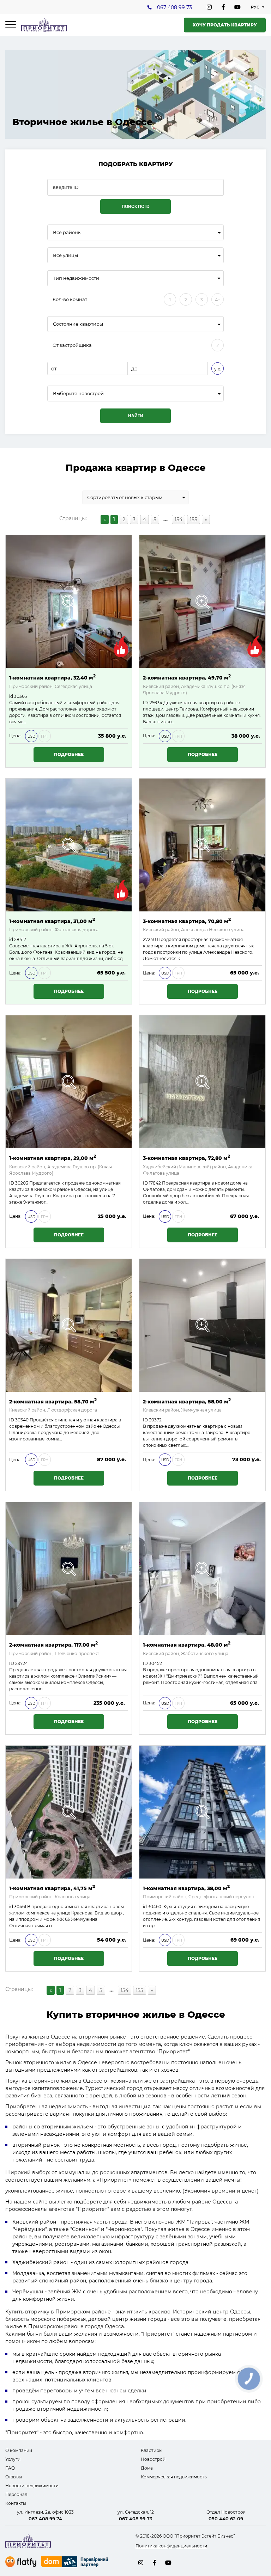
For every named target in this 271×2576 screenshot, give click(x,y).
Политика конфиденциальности (171, 2546)
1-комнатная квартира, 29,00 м (53, 1158)
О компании (19, 2450)
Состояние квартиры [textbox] (78, 324)
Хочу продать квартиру (225, 25)
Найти (136, 416)
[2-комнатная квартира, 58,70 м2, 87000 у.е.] (69, 1325)
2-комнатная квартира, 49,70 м (187, 677)
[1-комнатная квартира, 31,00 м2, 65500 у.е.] (69, 845)
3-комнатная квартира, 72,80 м (186, 1158)
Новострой (153, 2459)
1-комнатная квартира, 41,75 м (52, 1888)
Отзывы (14, 2477)
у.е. (218, 369)
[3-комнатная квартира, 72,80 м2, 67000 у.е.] (202, 1082)
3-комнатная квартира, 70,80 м (187, 921)
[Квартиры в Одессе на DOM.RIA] (75, 2563)
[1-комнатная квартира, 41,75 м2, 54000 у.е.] (69, 1812)
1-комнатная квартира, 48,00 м (187, 1644)
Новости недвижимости (32, 2486)
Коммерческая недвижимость (174, 2477)
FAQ (10, 2468)
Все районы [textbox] (67, 232)
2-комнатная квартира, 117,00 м (53, 1644)
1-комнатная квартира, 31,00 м (52, 921)
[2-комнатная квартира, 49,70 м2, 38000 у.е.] (202, 601)
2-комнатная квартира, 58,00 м (187, 1401)
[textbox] (135, 394)
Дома (147, 2468)
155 (194, 519)
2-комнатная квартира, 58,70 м (53, 1401)
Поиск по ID (136, 207)
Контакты (16, 2503)
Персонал (16, 2494)
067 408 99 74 (45, 2519)
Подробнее (69, 754)
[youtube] (237, 7)
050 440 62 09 (226, 2519)
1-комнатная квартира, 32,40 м (52, 677)
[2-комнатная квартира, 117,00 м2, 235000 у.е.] (69, 1569)
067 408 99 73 (174, 7)
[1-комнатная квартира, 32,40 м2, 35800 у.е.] (69, 601)
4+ (218, 300)
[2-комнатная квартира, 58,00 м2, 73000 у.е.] (202, 1325)
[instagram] (209, 7)
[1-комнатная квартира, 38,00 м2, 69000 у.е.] (202, 1812)
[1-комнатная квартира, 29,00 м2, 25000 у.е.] (69, 1082)
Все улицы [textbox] (65, 255)
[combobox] (135, 232)
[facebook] (223, 7)
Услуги (13, 2459)
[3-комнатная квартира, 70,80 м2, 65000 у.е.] (202, 845)
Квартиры (152, 2450)
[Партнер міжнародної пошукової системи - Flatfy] (21, 2562)
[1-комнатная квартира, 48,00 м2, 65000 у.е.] (202, 1569)
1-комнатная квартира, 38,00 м (186, 1888)
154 (179, 519)
